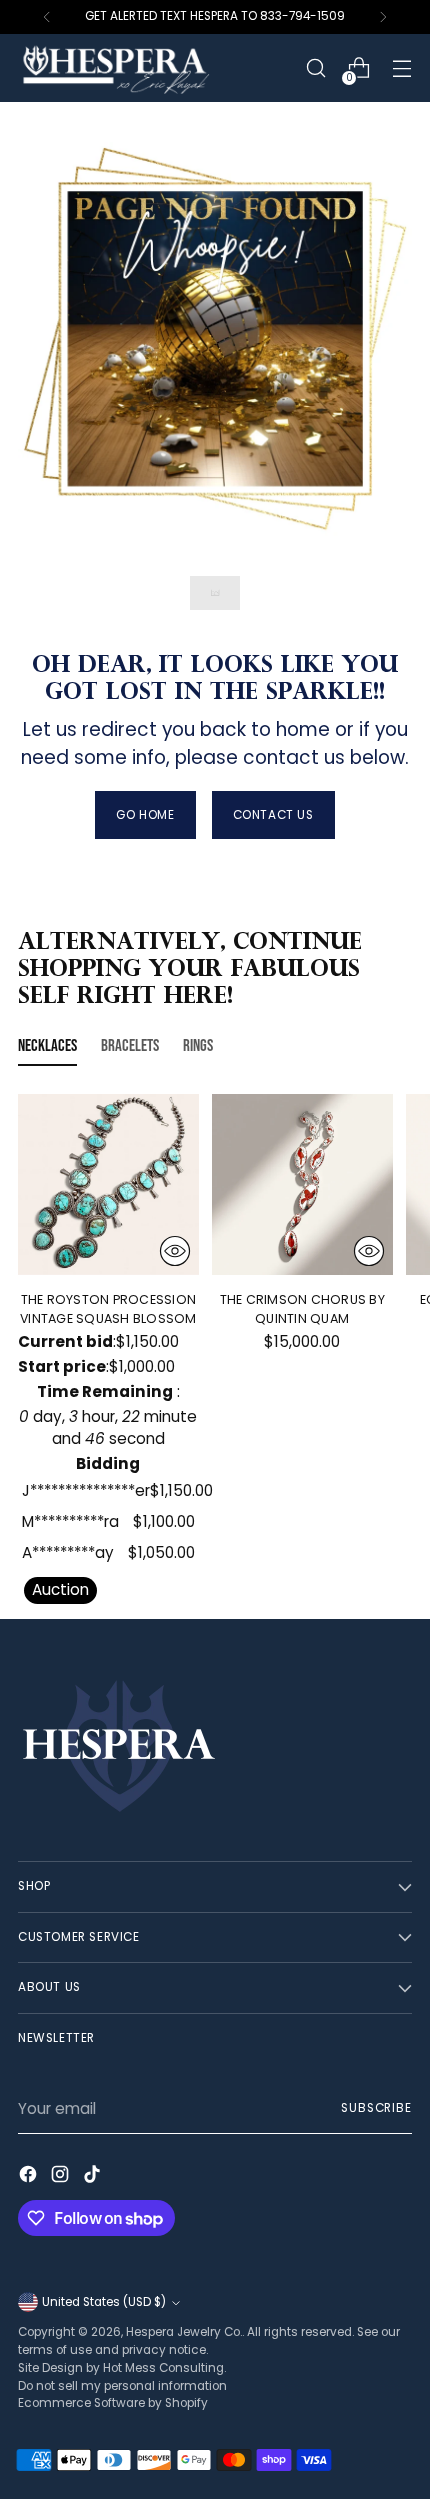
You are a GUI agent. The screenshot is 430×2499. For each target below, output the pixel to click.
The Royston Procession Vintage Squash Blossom (108, 1309)
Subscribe (376, 2108)
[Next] (383, 17)
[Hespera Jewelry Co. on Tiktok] (94, 2177)
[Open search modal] (315, 68)
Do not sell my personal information (122, 2386)
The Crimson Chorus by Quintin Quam (302, 1309)
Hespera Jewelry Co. (184, 2332)
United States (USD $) (104, 2302)
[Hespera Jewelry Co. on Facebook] (30, 2177)
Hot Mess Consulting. (164, 2368)
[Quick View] (175, 1251)
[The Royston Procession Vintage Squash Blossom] (108, 1184)
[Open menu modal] (401, 68)
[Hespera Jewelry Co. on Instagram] (62, 2177)
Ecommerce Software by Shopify (113, 2403)
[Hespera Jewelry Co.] (143, 68)
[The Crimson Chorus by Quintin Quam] (302, 1184)
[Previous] (47, 17)
